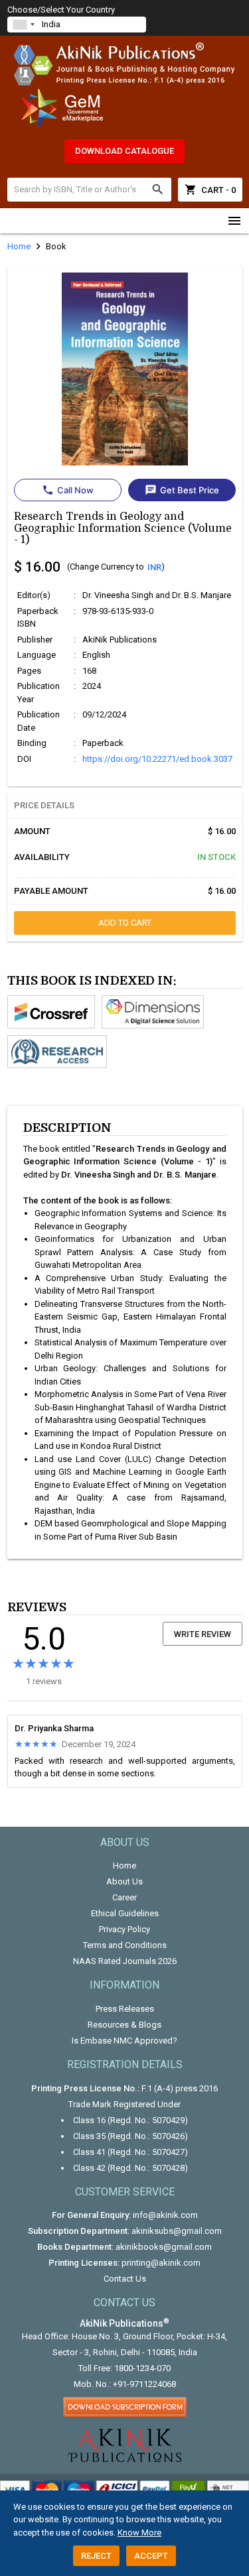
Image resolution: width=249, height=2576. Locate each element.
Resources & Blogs (124, 2025)
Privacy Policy (124, 1929)
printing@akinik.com (161, 2263)
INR (154, 567)
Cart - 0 (210, 190)
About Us (124, 1881)
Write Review (203, 1634)
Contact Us (125, 2279)
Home (124, 1866)
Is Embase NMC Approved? (124, 2041)
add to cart (125, 923)
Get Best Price (182, 490)
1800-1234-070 (142, 2368)
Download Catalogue (124, 151)
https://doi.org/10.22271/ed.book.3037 (157, 759)
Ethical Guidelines (125, 1913)
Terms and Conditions (125, 1945)
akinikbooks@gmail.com (164, 2247)
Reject (96, 2556)
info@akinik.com (165, 2215)
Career (124, 1897)
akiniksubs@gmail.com (177, 2231)
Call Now (68, 490)
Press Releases (125, 2009)
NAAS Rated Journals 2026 (125, 1961)
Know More (139, 2533)
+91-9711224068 (144, 2384)
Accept (151, 2556)
